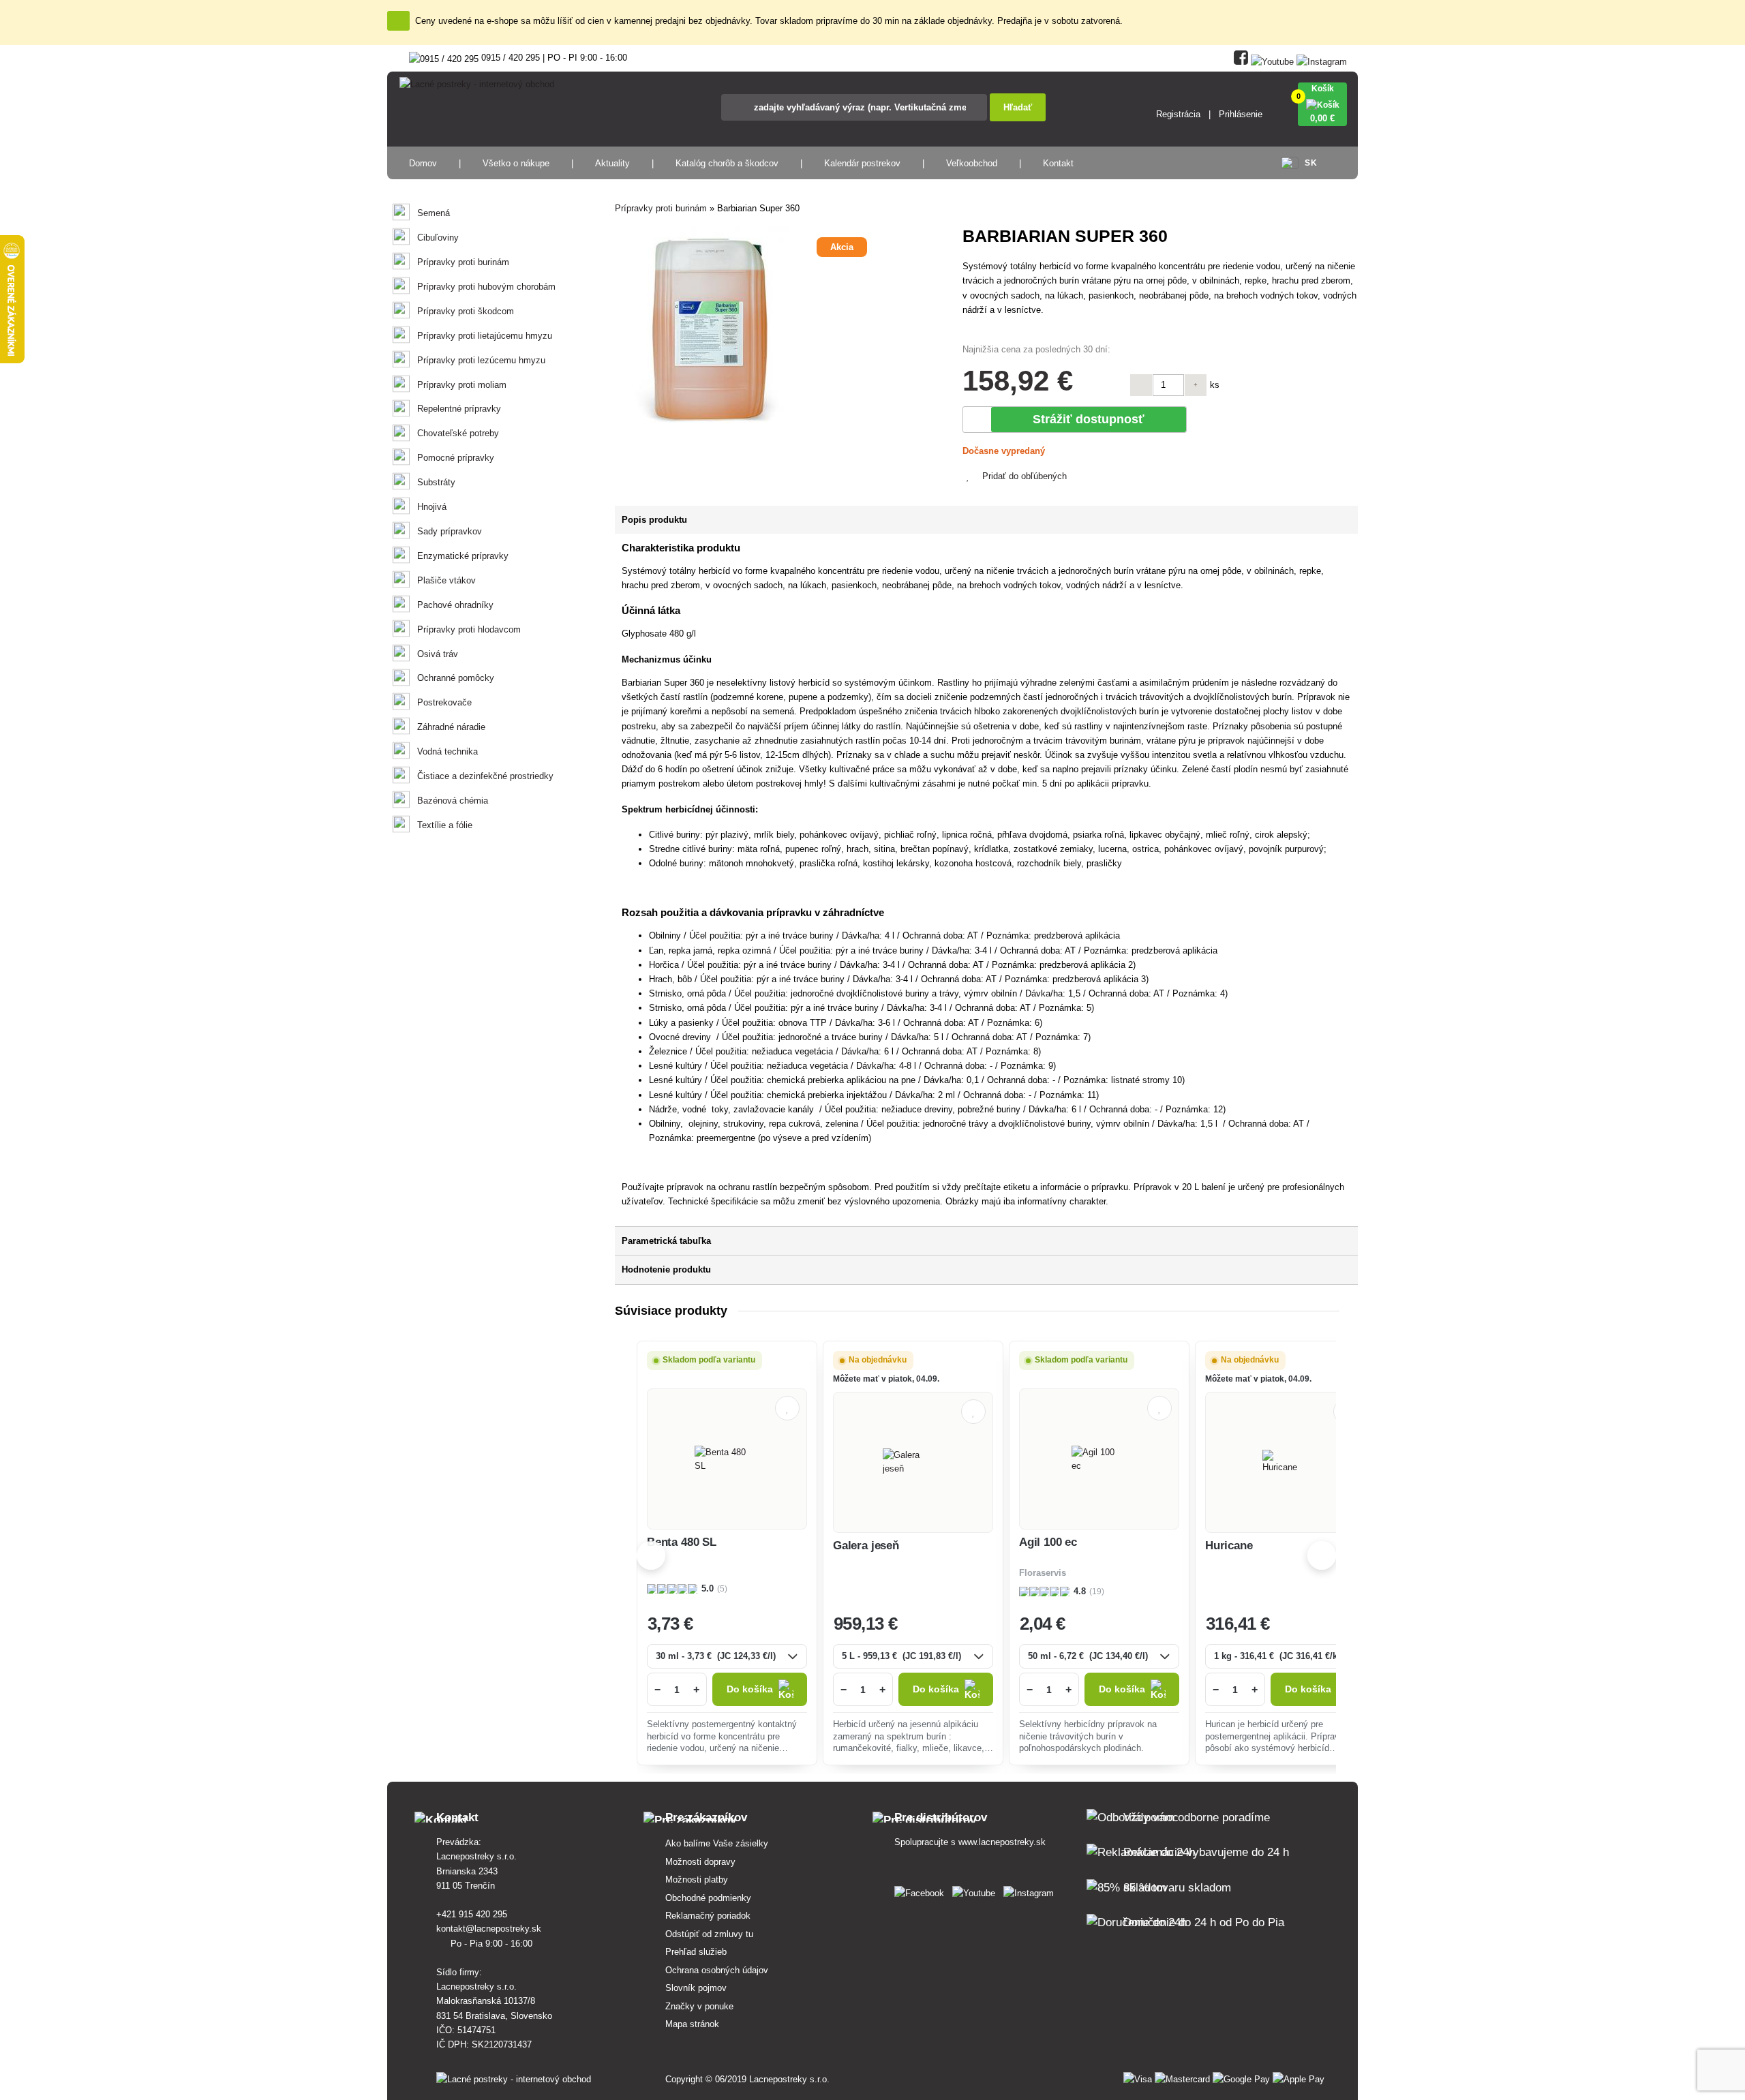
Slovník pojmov (696, 1988)
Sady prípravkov (450, 531)
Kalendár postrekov (862, 163)
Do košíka (750, 1689)
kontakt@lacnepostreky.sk (490, 1929)
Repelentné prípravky (459, 409)
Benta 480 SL (682, 1542)
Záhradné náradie (451, 727)
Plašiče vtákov (446, 580)
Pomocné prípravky (456, 458)
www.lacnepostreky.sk (1002, 1842)
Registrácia (1178, 114)
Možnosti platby (697, 1880)
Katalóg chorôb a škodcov (727, 163)
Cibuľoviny (438, 238)
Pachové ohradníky (455, 605)
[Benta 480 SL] (727, 1459)
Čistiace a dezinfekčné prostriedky (485, 776)
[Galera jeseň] (913, 1462)
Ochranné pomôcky (456, 678)
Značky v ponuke (699, 2006)
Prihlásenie (1241, 114)
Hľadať (1018, 107)
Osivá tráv (438, 654)
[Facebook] (1241, 59)
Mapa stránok (692, 2024)
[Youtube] (1272, 59)
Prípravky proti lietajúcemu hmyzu (485, 336)
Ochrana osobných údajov (717, 1970)
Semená (434, 213)
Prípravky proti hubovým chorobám (486, 287)
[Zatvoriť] (398, 21)
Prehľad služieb (696, 1952)
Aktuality (612, 163)
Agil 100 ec (1048, 1542)
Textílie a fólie (445, 825)
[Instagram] (1322, 59)
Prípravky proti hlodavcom (469, 629)
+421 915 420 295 (473, 1914)
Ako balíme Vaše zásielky (717, 1843)
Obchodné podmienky (708, 1898)
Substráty (436, 482)
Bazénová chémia (453, 801)
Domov (423, 163)
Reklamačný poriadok (708, 1916)
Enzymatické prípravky (463, 556)
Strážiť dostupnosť (1089, 419)
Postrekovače (444, 702)
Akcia (842, 247)
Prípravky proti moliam (462, 385)
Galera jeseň (866, 1546)
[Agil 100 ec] (1099, 1459)
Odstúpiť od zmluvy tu (709, 1934)
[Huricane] (1285, 1462)
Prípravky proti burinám (463, 262)
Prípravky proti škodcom (466, 311)
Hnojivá (432, 507)
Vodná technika (447, 751)
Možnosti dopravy (700, 1862)
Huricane (1229, 1546)
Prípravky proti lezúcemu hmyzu (481, 360)
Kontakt (1058, 163)
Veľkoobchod (972, 163)
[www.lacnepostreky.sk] (922, 1890)
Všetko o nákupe (516, 163)
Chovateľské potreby (458, 433)
